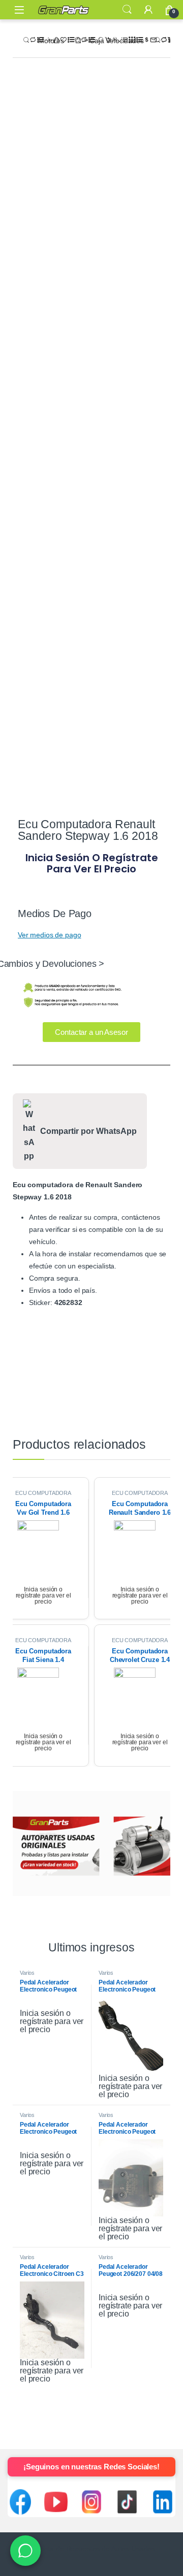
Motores (51, 41)
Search (127, 10)
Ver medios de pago (49, 935)
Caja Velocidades (117, 41)
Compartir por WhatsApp (88, 1131)
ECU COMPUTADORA (43, 1493)
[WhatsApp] (25, 2551)
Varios (27, 1973)
